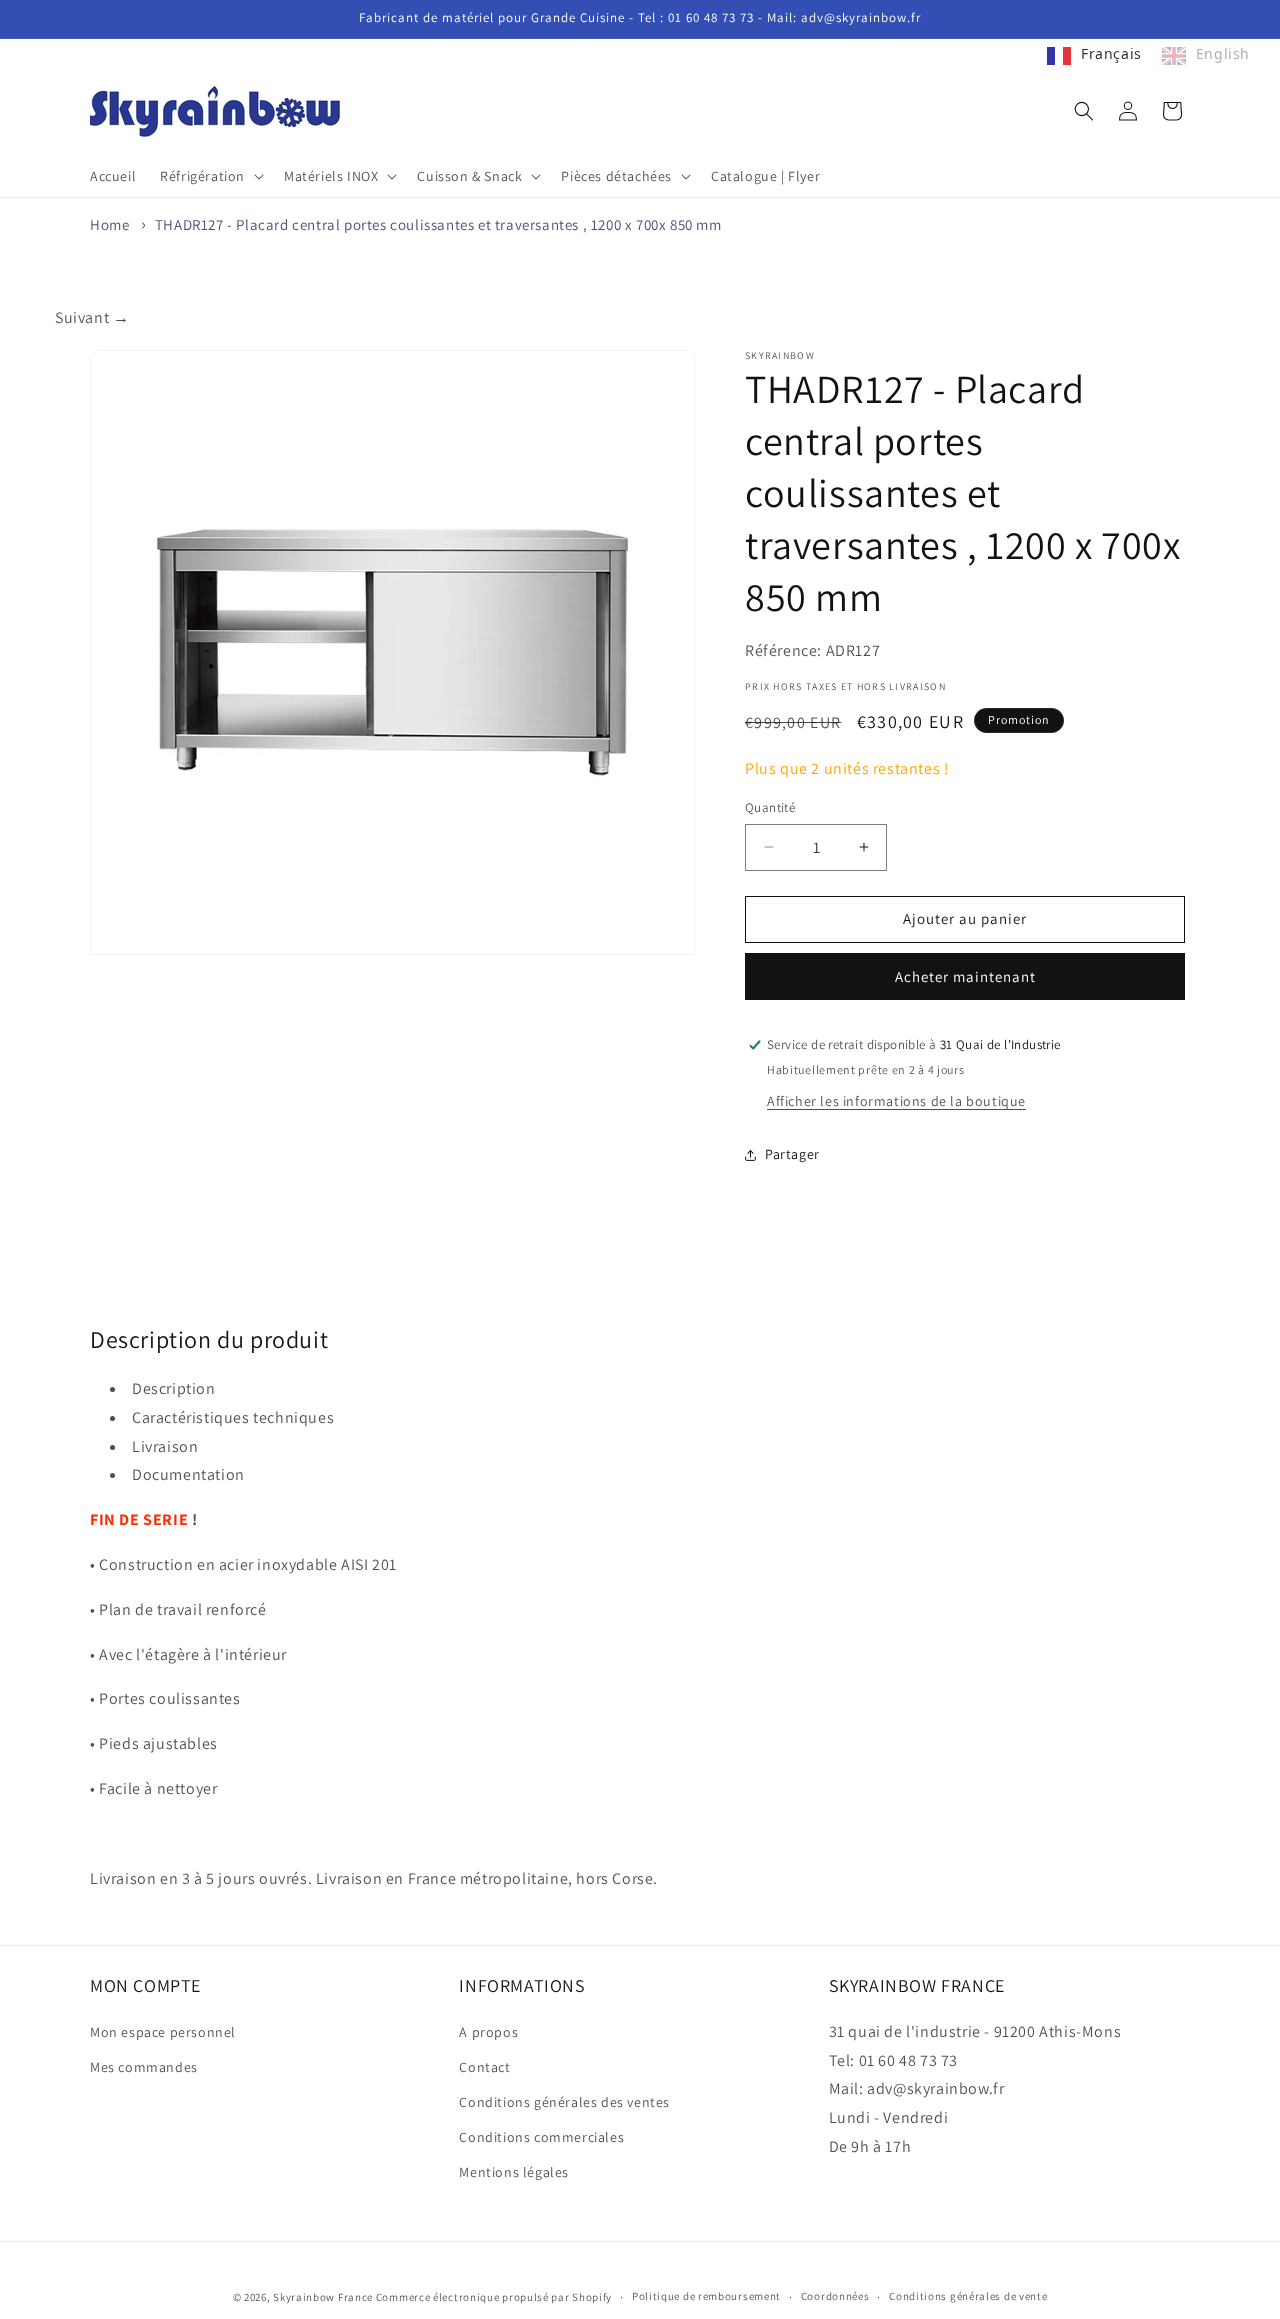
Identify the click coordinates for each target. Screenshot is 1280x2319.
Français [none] (1111, 53)
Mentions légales (514, 2172)
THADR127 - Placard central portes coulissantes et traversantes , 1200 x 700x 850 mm (438, 224)
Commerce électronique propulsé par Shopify (494, 2297)
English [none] (1223, 53)
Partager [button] (792, 1154)
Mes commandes (144, 2067)
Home (109, 224)
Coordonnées (835, 2296)
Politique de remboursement (706, 2296)
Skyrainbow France (323, 2297)
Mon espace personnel (163, 2032)
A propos (488, 2032)
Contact (484, 2067)
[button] (210, 176)
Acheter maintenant (965, 976)
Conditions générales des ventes (564, 2102)
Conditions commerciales (541, 2137)
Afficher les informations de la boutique (896, 1101)
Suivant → (92, 317)
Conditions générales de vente (968, 2296)
